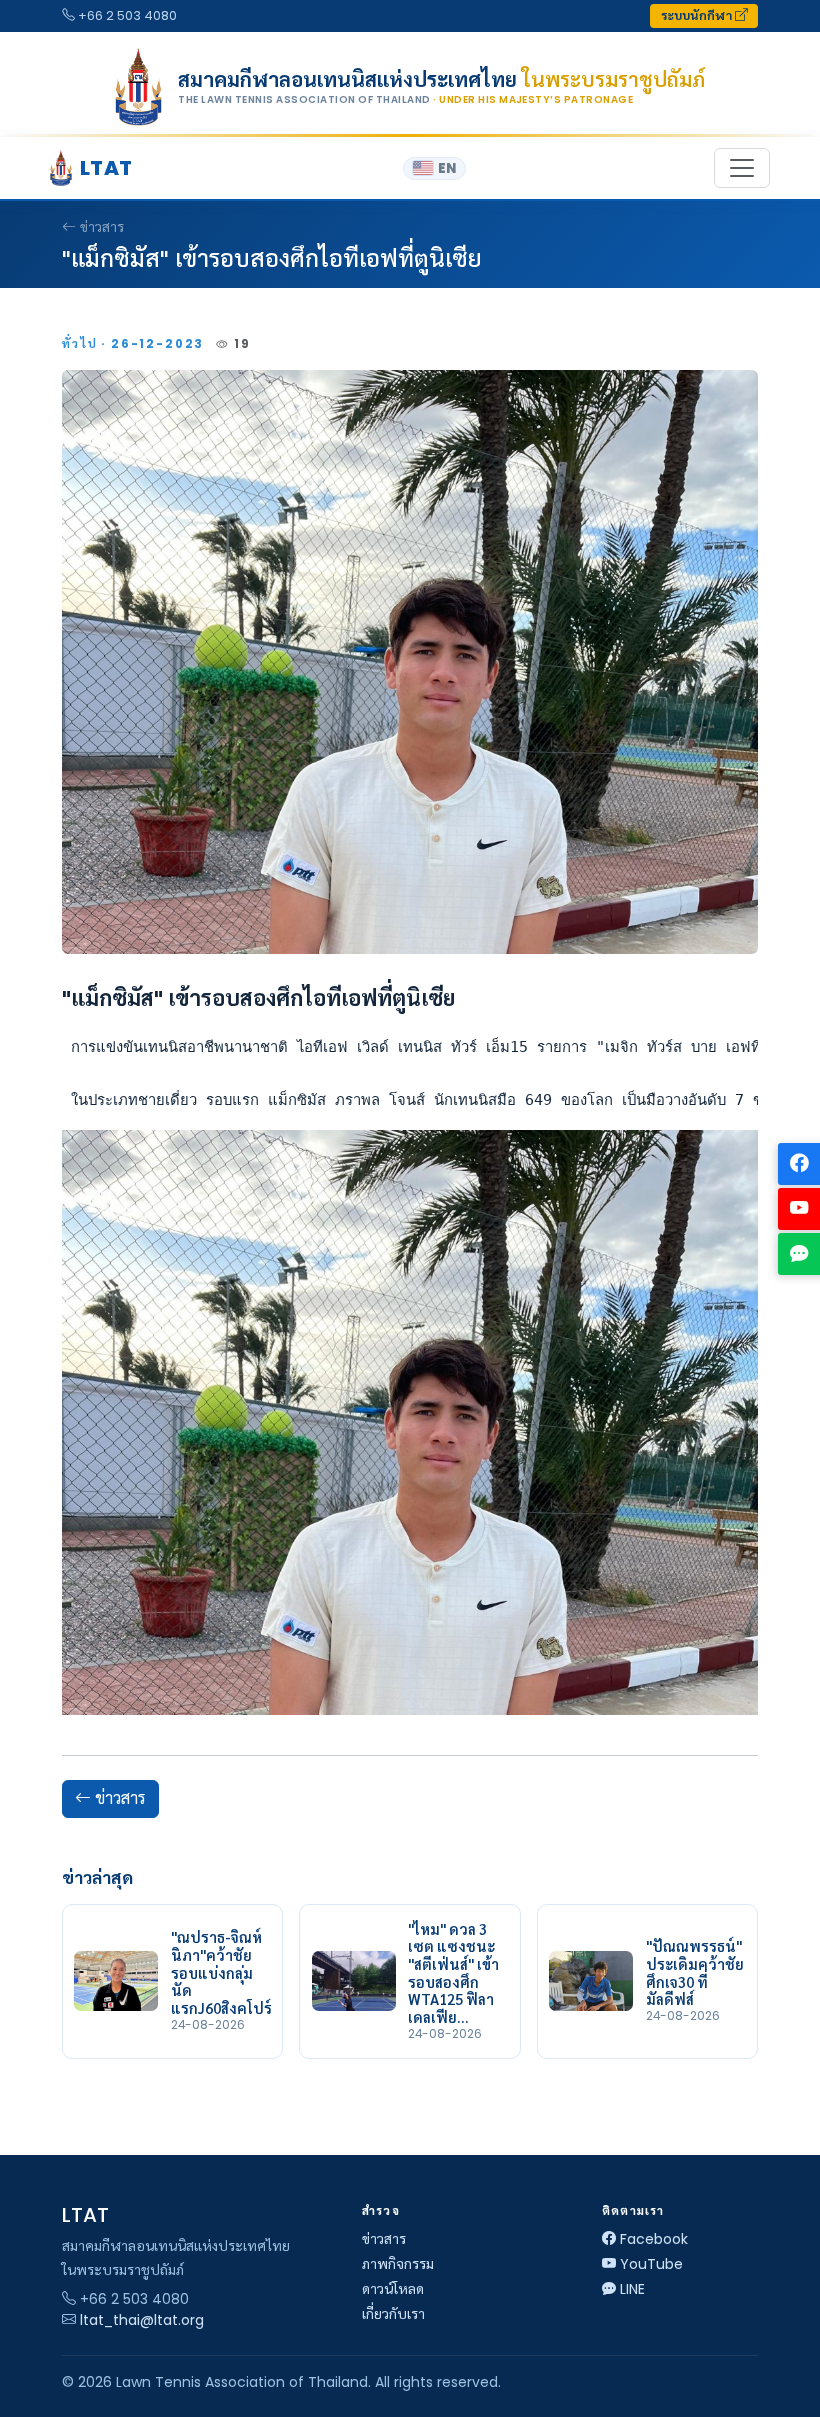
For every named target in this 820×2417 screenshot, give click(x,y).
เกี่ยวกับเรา (393, 2314)
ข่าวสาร (102, 227)
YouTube (651, 2264)
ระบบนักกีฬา (698, 15)
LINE (632, 2289)
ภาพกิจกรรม (398, 2264)
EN (447, 168)
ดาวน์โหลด (393, 2289)
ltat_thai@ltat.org (142, 2320)
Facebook (654, 2239)
